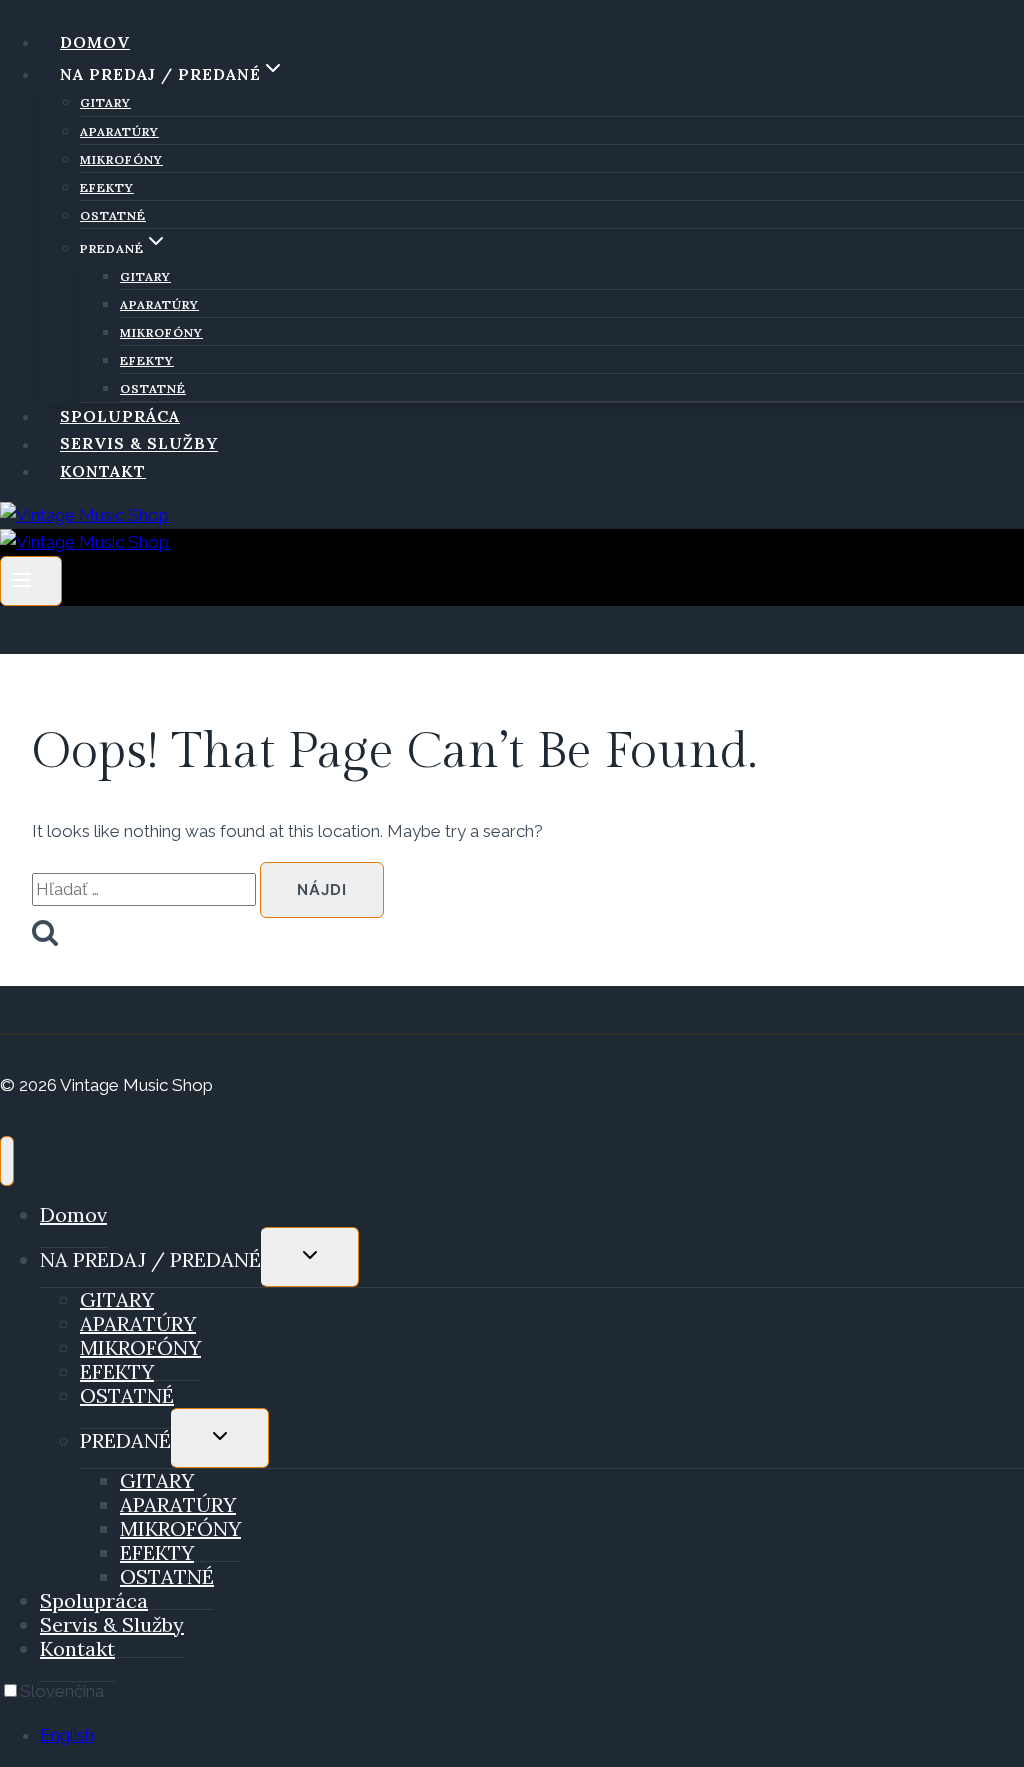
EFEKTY (107, 187)
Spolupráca (120, 416)
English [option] (67, 1735)
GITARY (105, 102)
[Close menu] (7, 1161)
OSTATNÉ (113, 215)
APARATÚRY (119, 131)
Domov (95, 42)
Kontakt (103, 471)
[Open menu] (31, 580)
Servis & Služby (139, 444)
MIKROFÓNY (121, 159)
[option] (532, 1735)
